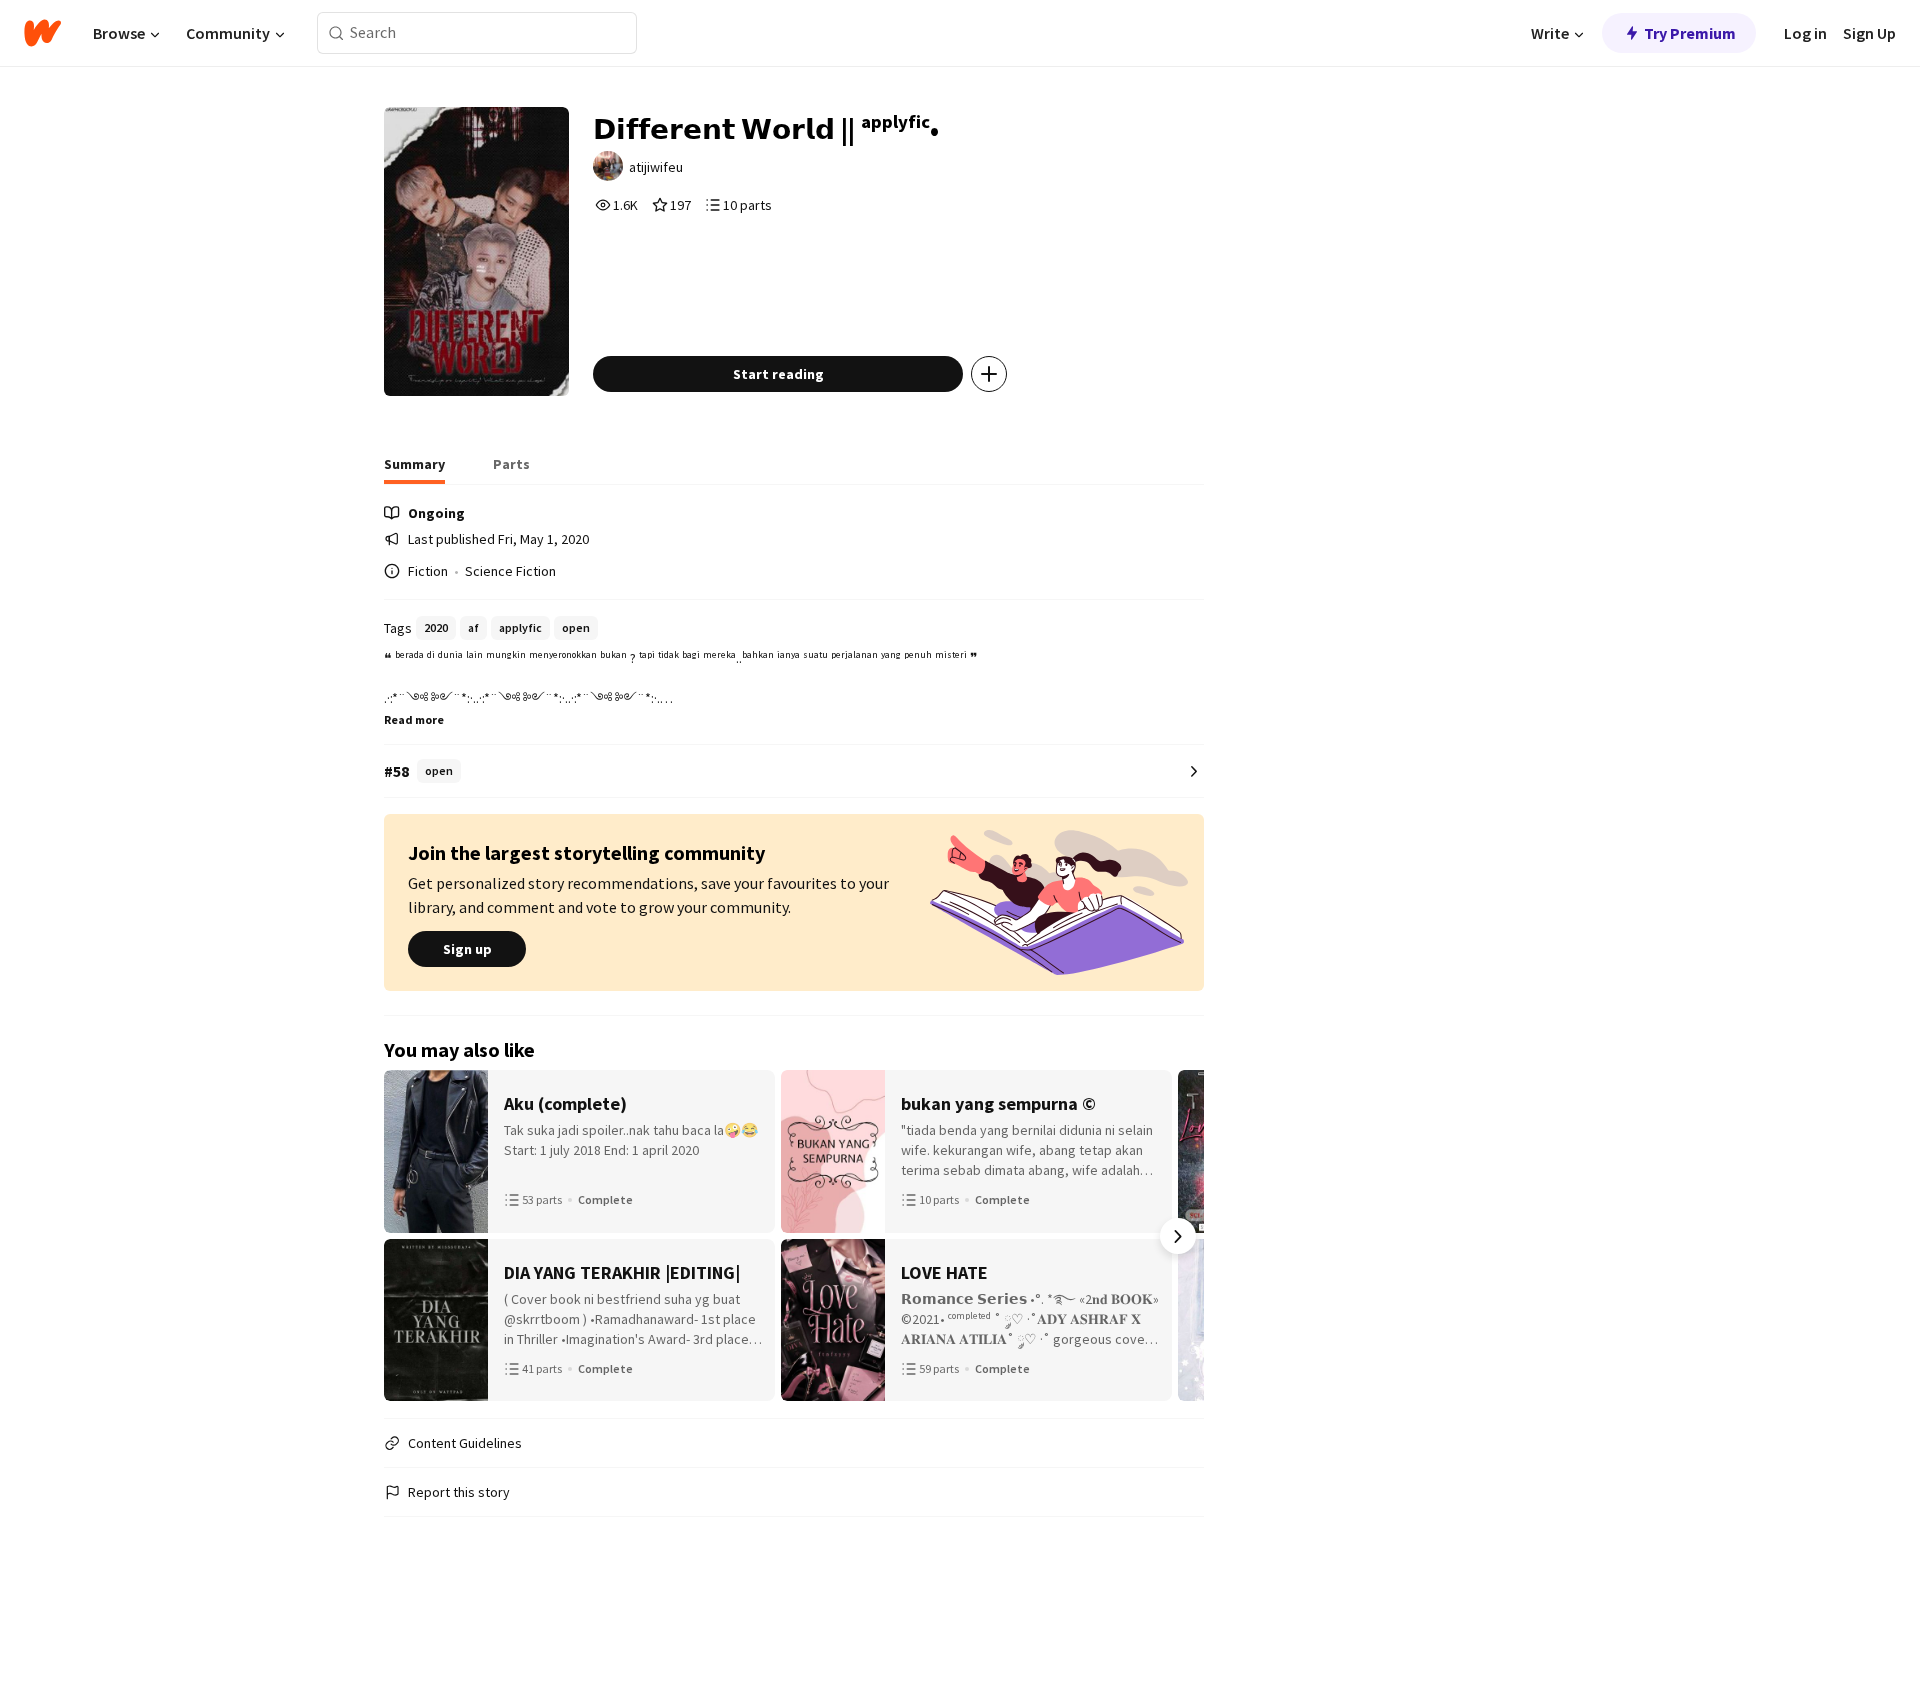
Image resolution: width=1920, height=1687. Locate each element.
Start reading (778, 374)
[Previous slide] (410, 1236)
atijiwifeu (656, 167)
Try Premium (1690, 33)
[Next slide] (1178, 1236)
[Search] (336, 33)
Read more (414, 719)
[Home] (42, 33)
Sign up (467, 949)
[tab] (414, 470)
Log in (1805, 33)
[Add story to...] (989, 374)
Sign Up (1869, 33)
